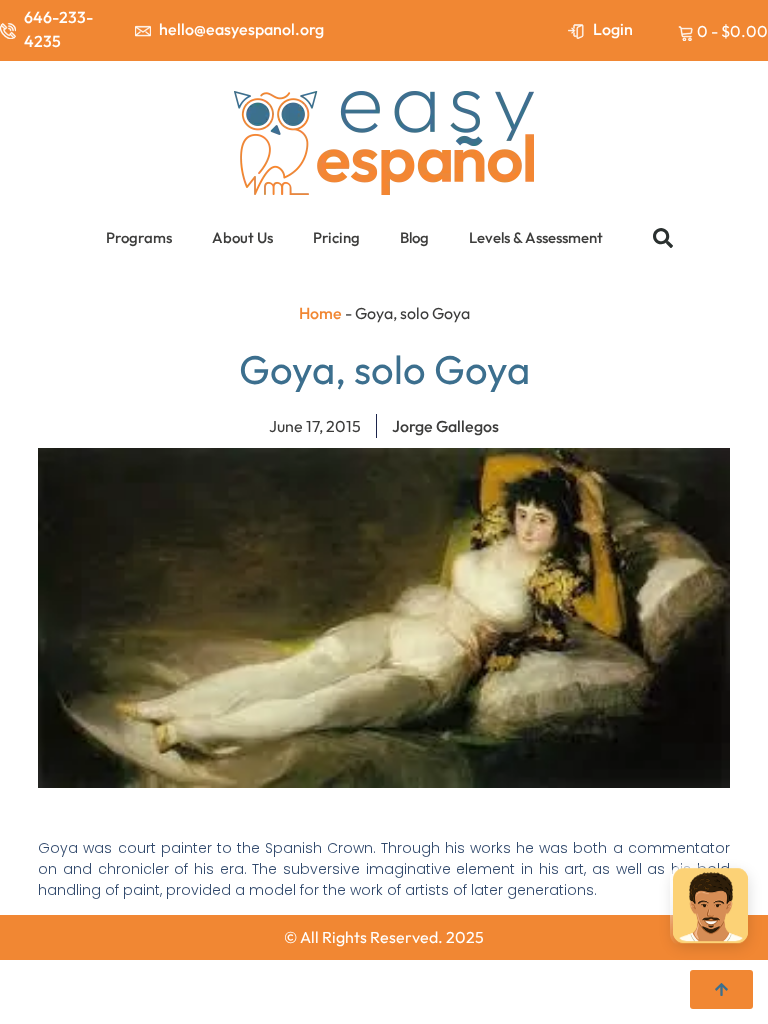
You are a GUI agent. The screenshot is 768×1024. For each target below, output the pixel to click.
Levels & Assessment (536, 237)
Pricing (336, 237)
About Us (242, 237)
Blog (414, 237)
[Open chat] (710, 906)
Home (320, 313)
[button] (663, 238)
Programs (139, 237)
